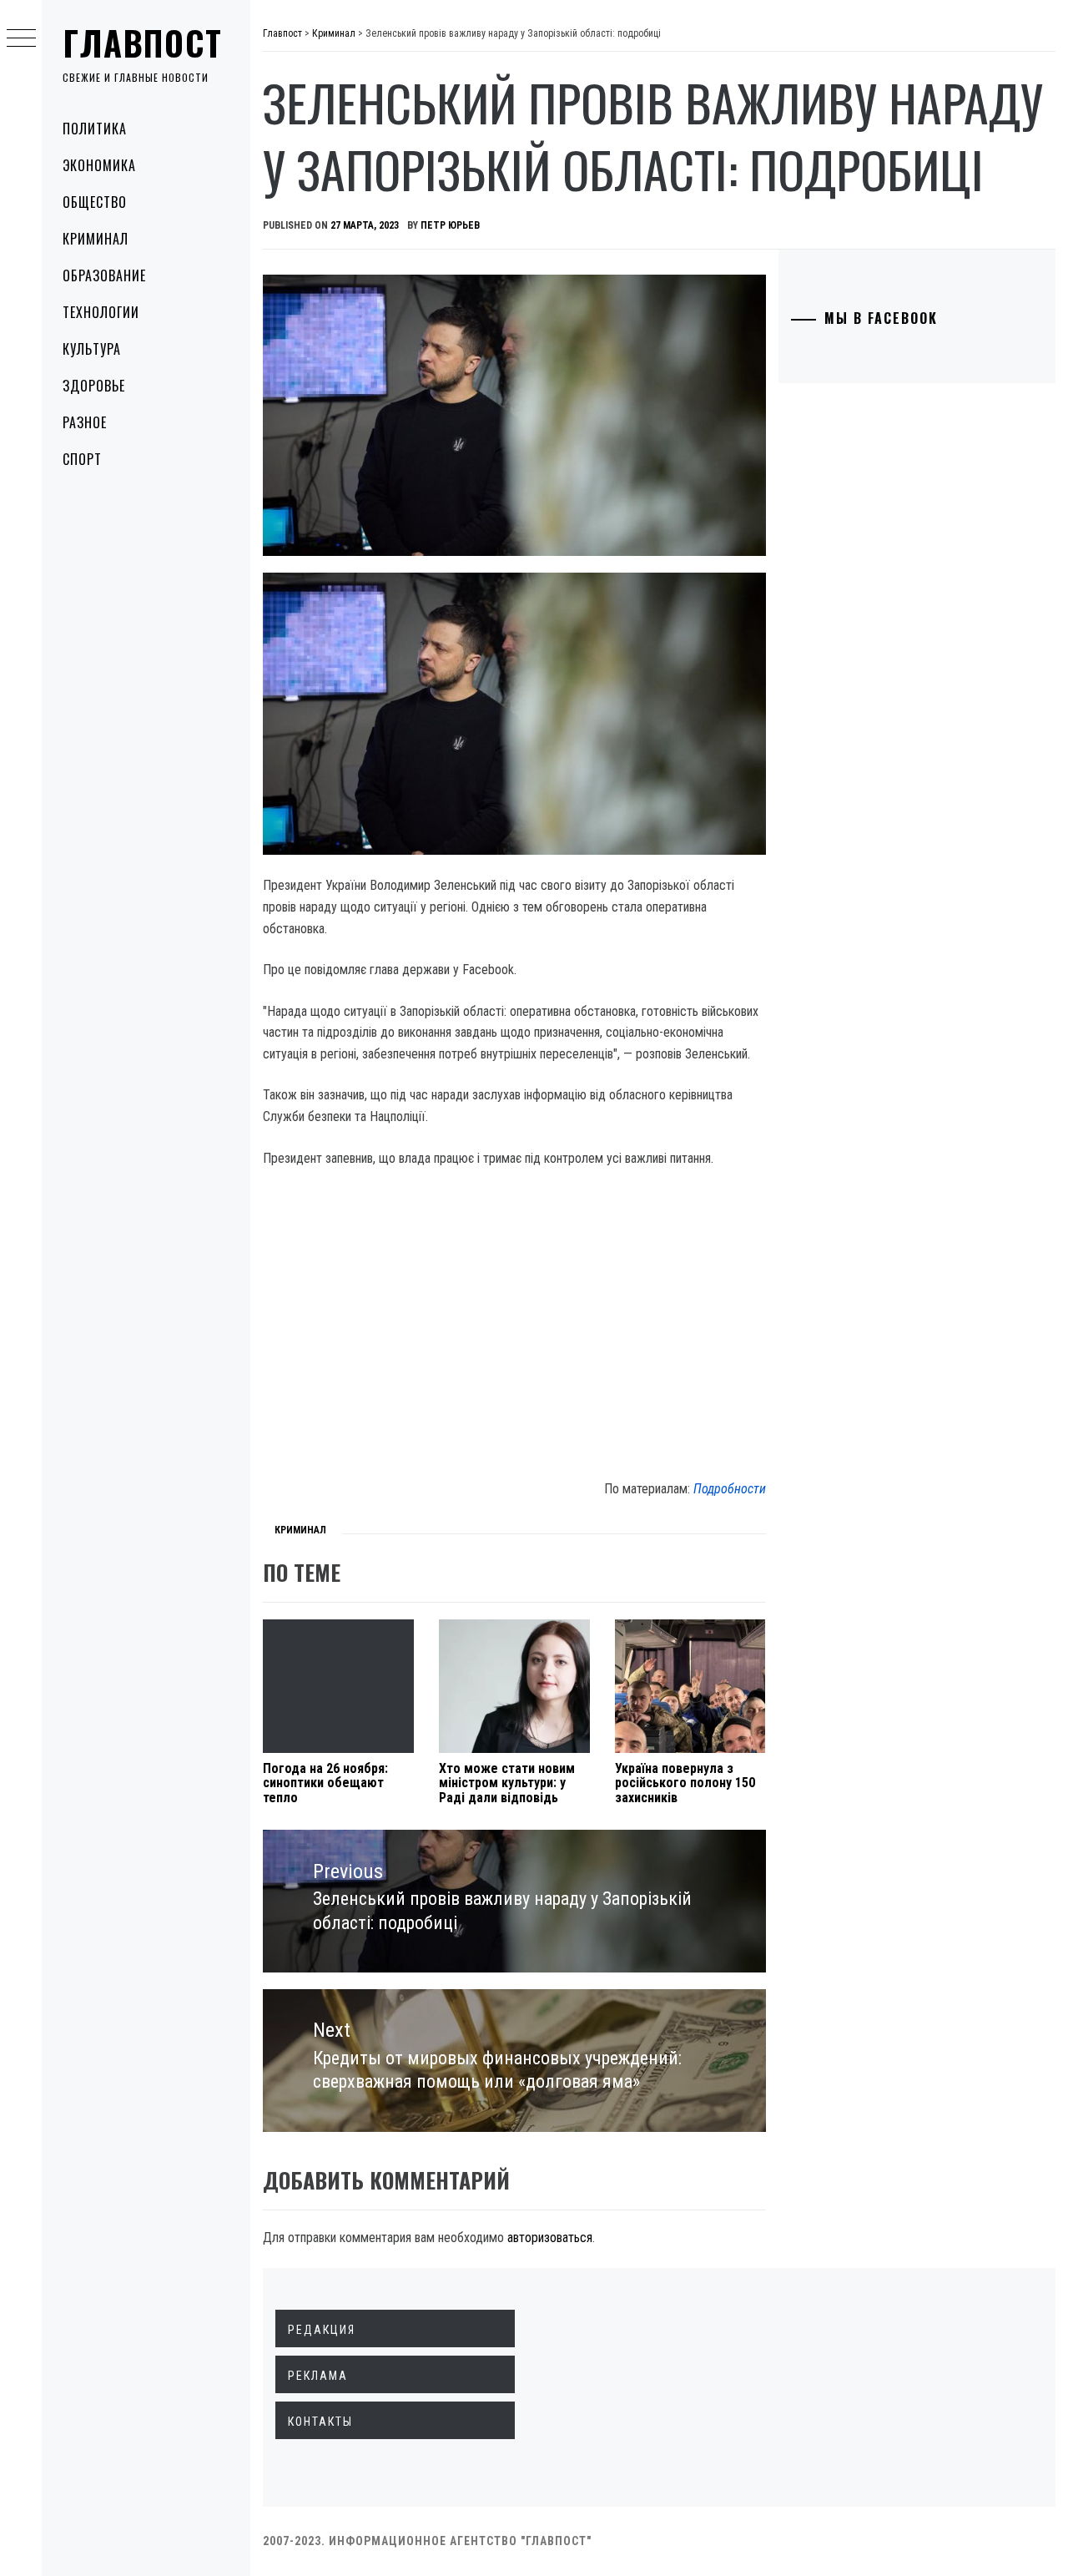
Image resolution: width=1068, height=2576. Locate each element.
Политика (95, 129)
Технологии (101, 312)
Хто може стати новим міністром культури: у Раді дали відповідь (507, 1783)
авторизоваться (550, 2238)
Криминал (96, 239)
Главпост (143, 43)
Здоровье (94, 386)
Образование (104, 275)
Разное (85, 422)
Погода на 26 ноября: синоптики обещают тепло (325, 1783)
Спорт (82, 459)
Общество (95, 202)
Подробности (730, 1489)
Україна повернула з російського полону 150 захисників (685, 1783)
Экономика (99, 165)
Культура (92, 349)
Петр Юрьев (450, 225)
